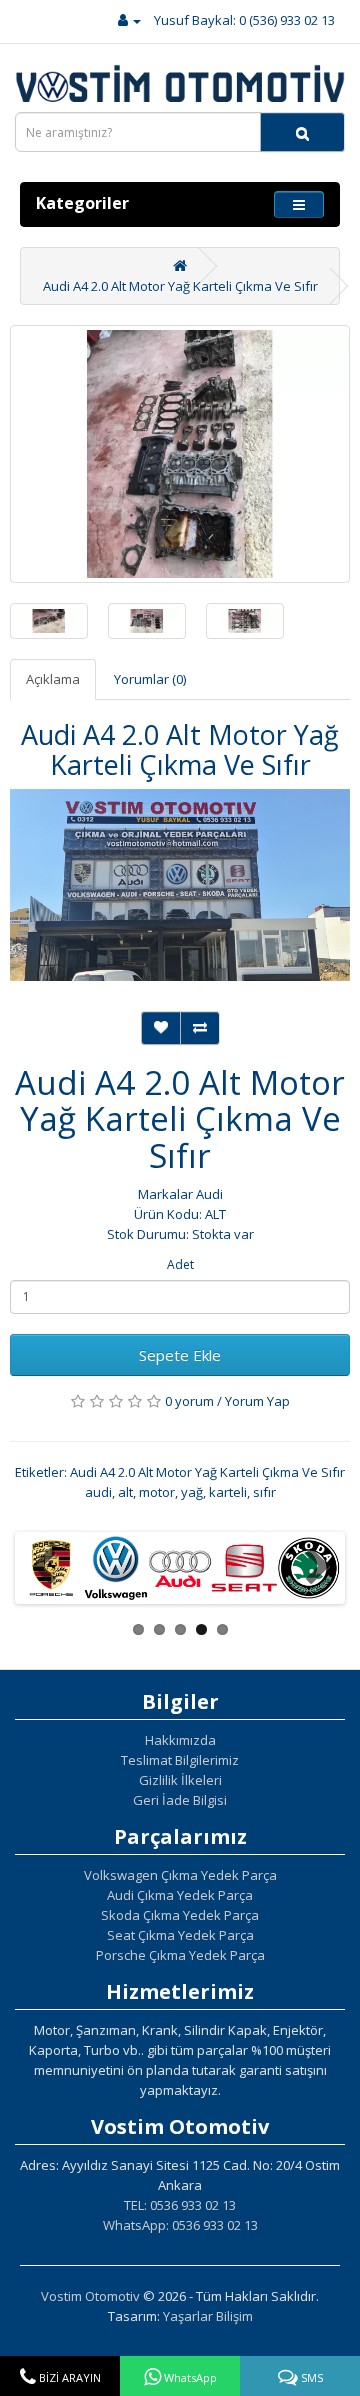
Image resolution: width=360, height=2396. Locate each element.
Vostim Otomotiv (90, 2296)
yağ (192, 1492)
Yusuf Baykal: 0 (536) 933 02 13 (244, 20)
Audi (209, 1194)
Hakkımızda (180, 1740)
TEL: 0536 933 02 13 (180, 2205)
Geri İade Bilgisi (180, 1800)
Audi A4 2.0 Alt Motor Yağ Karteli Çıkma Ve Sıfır (180, 286)
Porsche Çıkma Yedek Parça (180, 1955)
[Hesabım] (129, 20)
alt (125, 1492)
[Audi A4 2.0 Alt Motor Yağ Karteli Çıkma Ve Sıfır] (180, 454)
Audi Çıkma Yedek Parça (180, 1895)
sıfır (264, 1492)
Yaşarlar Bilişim (208, 2316)
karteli (228, 1492)
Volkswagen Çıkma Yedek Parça (180, 1875)
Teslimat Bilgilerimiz (180, 1760)
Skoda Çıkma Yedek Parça (180, 1915)
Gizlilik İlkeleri (180, 1780)
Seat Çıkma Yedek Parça (180, 1935)
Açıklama (53, 679)
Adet (180, 1264)
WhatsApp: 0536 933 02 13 (180, 2225)
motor (157, 1492)
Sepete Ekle (180, 1355)
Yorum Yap (257, 1401)
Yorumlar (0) (150, 679)
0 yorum (189, 1401)
